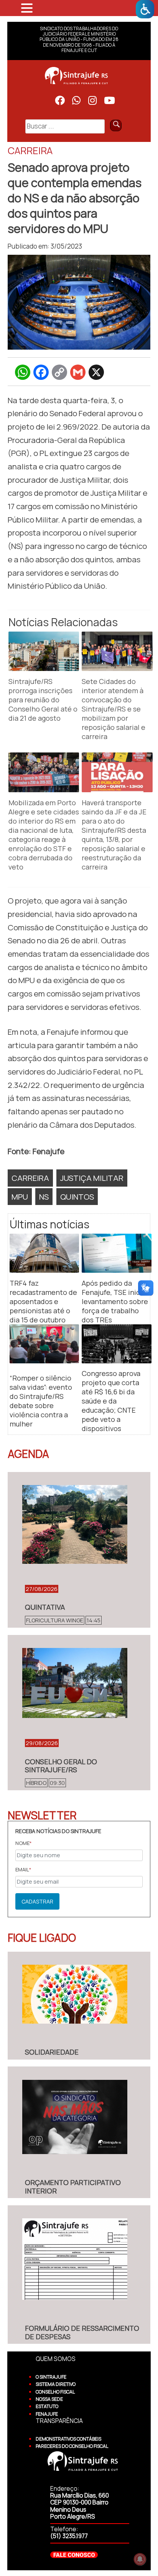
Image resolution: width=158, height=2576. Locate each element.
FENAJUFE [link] (47, 2414)
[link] (145, 9)
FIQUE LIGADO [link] (42, 1938)
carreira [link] (30, 1178)
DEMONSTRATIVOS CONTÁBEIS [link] (68, 2439)
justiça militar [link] (92, 1178)
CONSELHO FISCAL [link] (55, 2392)
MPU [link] (20, 1197)
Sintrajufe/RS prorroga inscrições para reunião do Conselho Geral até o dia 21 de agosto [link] (43, 700)
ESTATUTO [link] (47, 2406)
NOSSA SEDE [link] (49, 2399)
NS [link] (44, 1197)
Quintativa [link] (45, 1607)
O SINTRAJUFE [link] (51, 2377)
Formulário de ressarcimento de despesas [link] (82, 2332)
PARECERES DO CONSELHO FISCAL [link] (72, 2446)
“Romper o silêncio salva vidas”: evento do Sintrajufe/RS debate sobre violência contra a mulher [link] (41, 1401)
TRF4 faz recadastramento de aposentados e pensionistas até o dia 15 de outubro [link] (43, 1301)
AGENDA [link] (28, 1454)
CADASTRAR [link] (37, 1901)
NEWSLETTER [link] (42, 1815)
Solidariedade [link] (52, 2052)
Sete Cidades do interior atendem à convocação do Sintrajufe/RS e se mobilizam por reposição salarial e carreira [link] (114, 709)
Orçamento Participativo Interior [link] (73, 2187)
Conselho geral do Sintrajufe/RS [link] (61, 1766)
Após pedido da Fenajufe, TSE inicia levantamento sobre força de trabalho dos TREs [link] (115, 1301)
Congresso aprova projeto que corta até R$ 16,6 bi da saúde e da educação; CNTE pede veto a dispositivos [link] (111, 1401)
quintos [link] (77, 1197)
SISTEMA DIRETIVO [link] (56, 2384)
